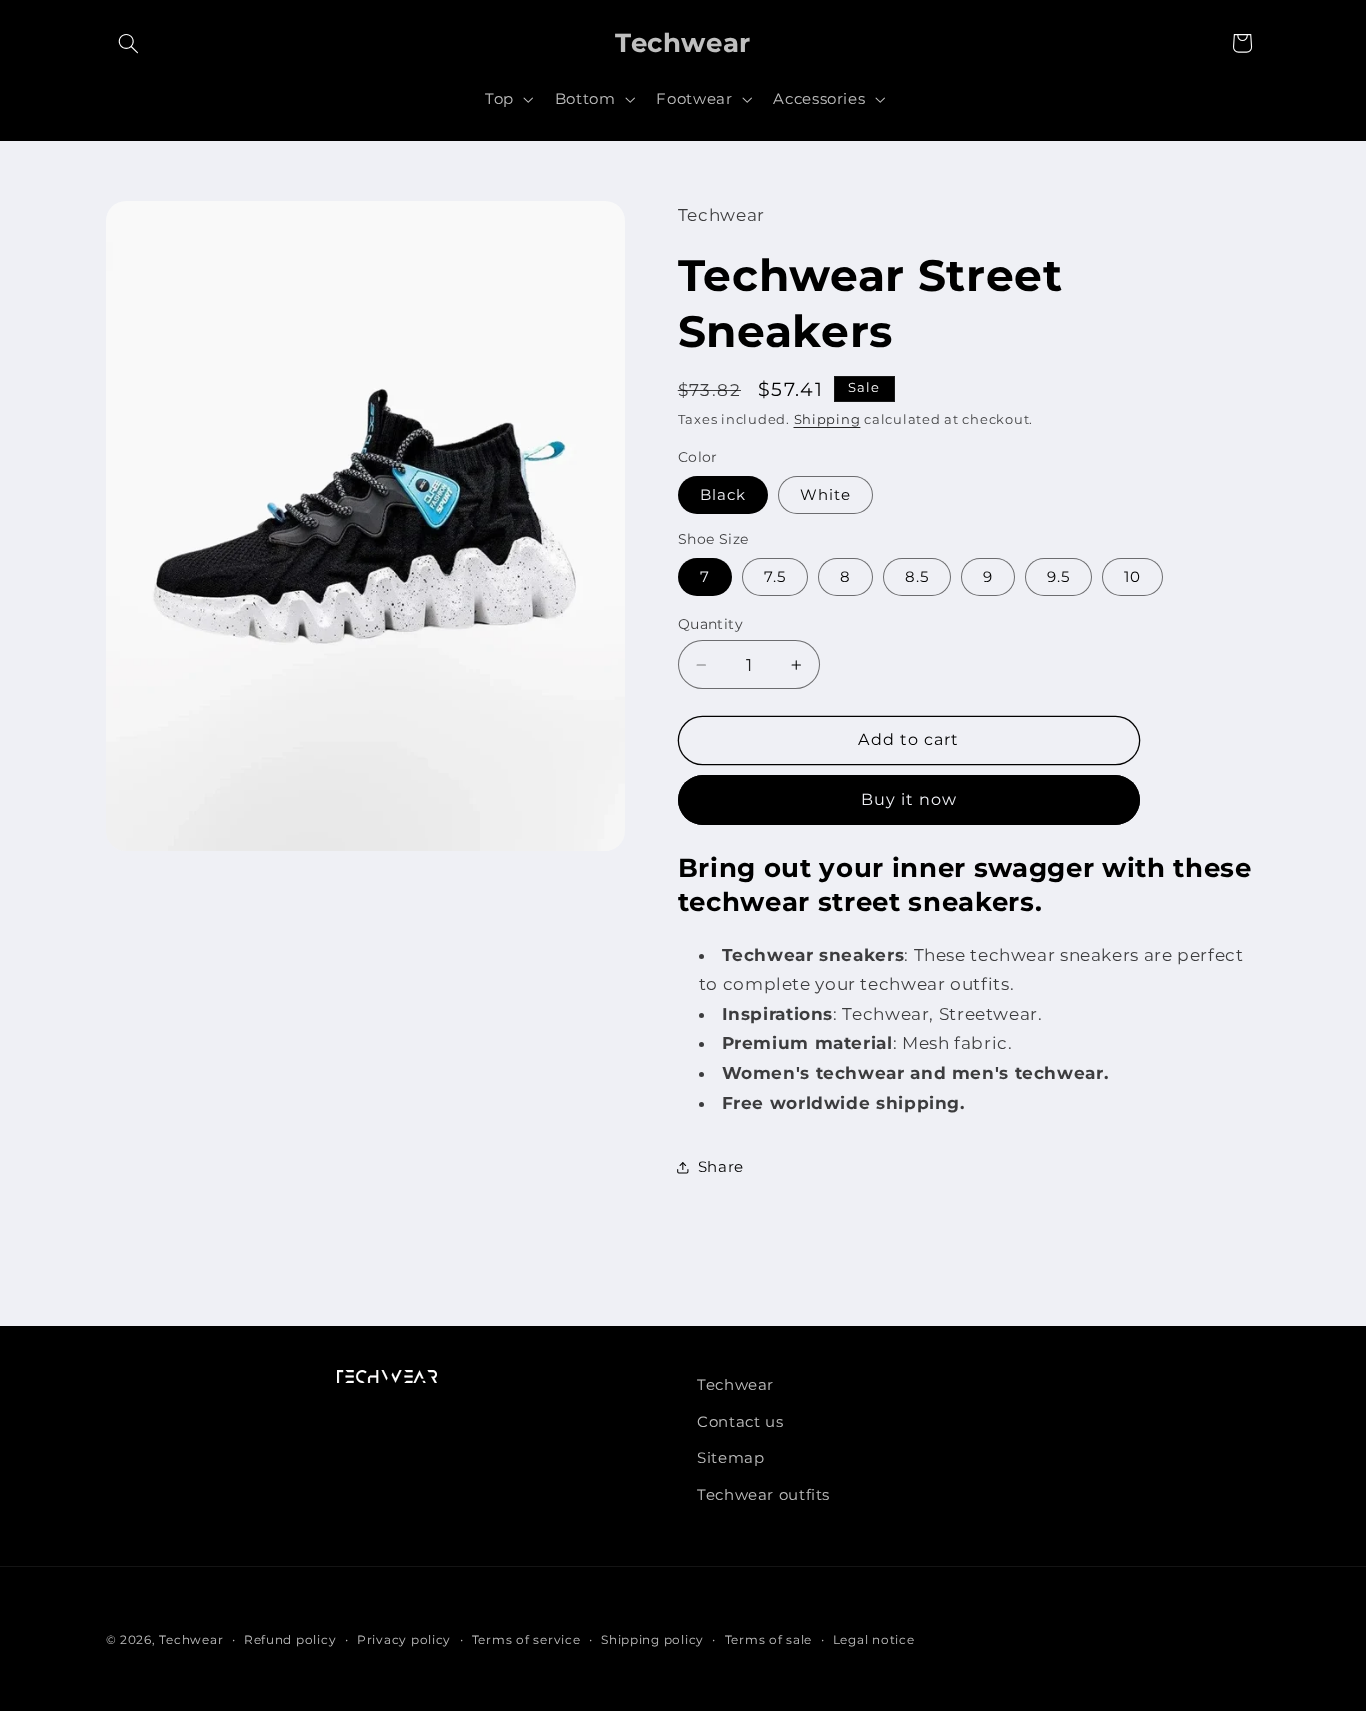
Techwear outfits (763, 1495)
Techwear (735, 1385)
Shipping (827, 419)
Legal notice (874, 1640)
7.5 (775, 577)
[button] (129, 43)
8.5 (917, 577)
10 (1132, 577)
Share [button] (721, 1167)
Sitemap (730, 1458)
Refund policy (290, 1640)
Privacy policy (404, 1640)
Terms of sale (769, 1640)
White (825, 495)
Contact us (740, 1422)
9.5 (1058, 577)
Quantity (710, 624)
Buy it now (909, 799)
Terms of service (526, 1640)
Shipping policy (652, 1640)
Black (723, 495)
